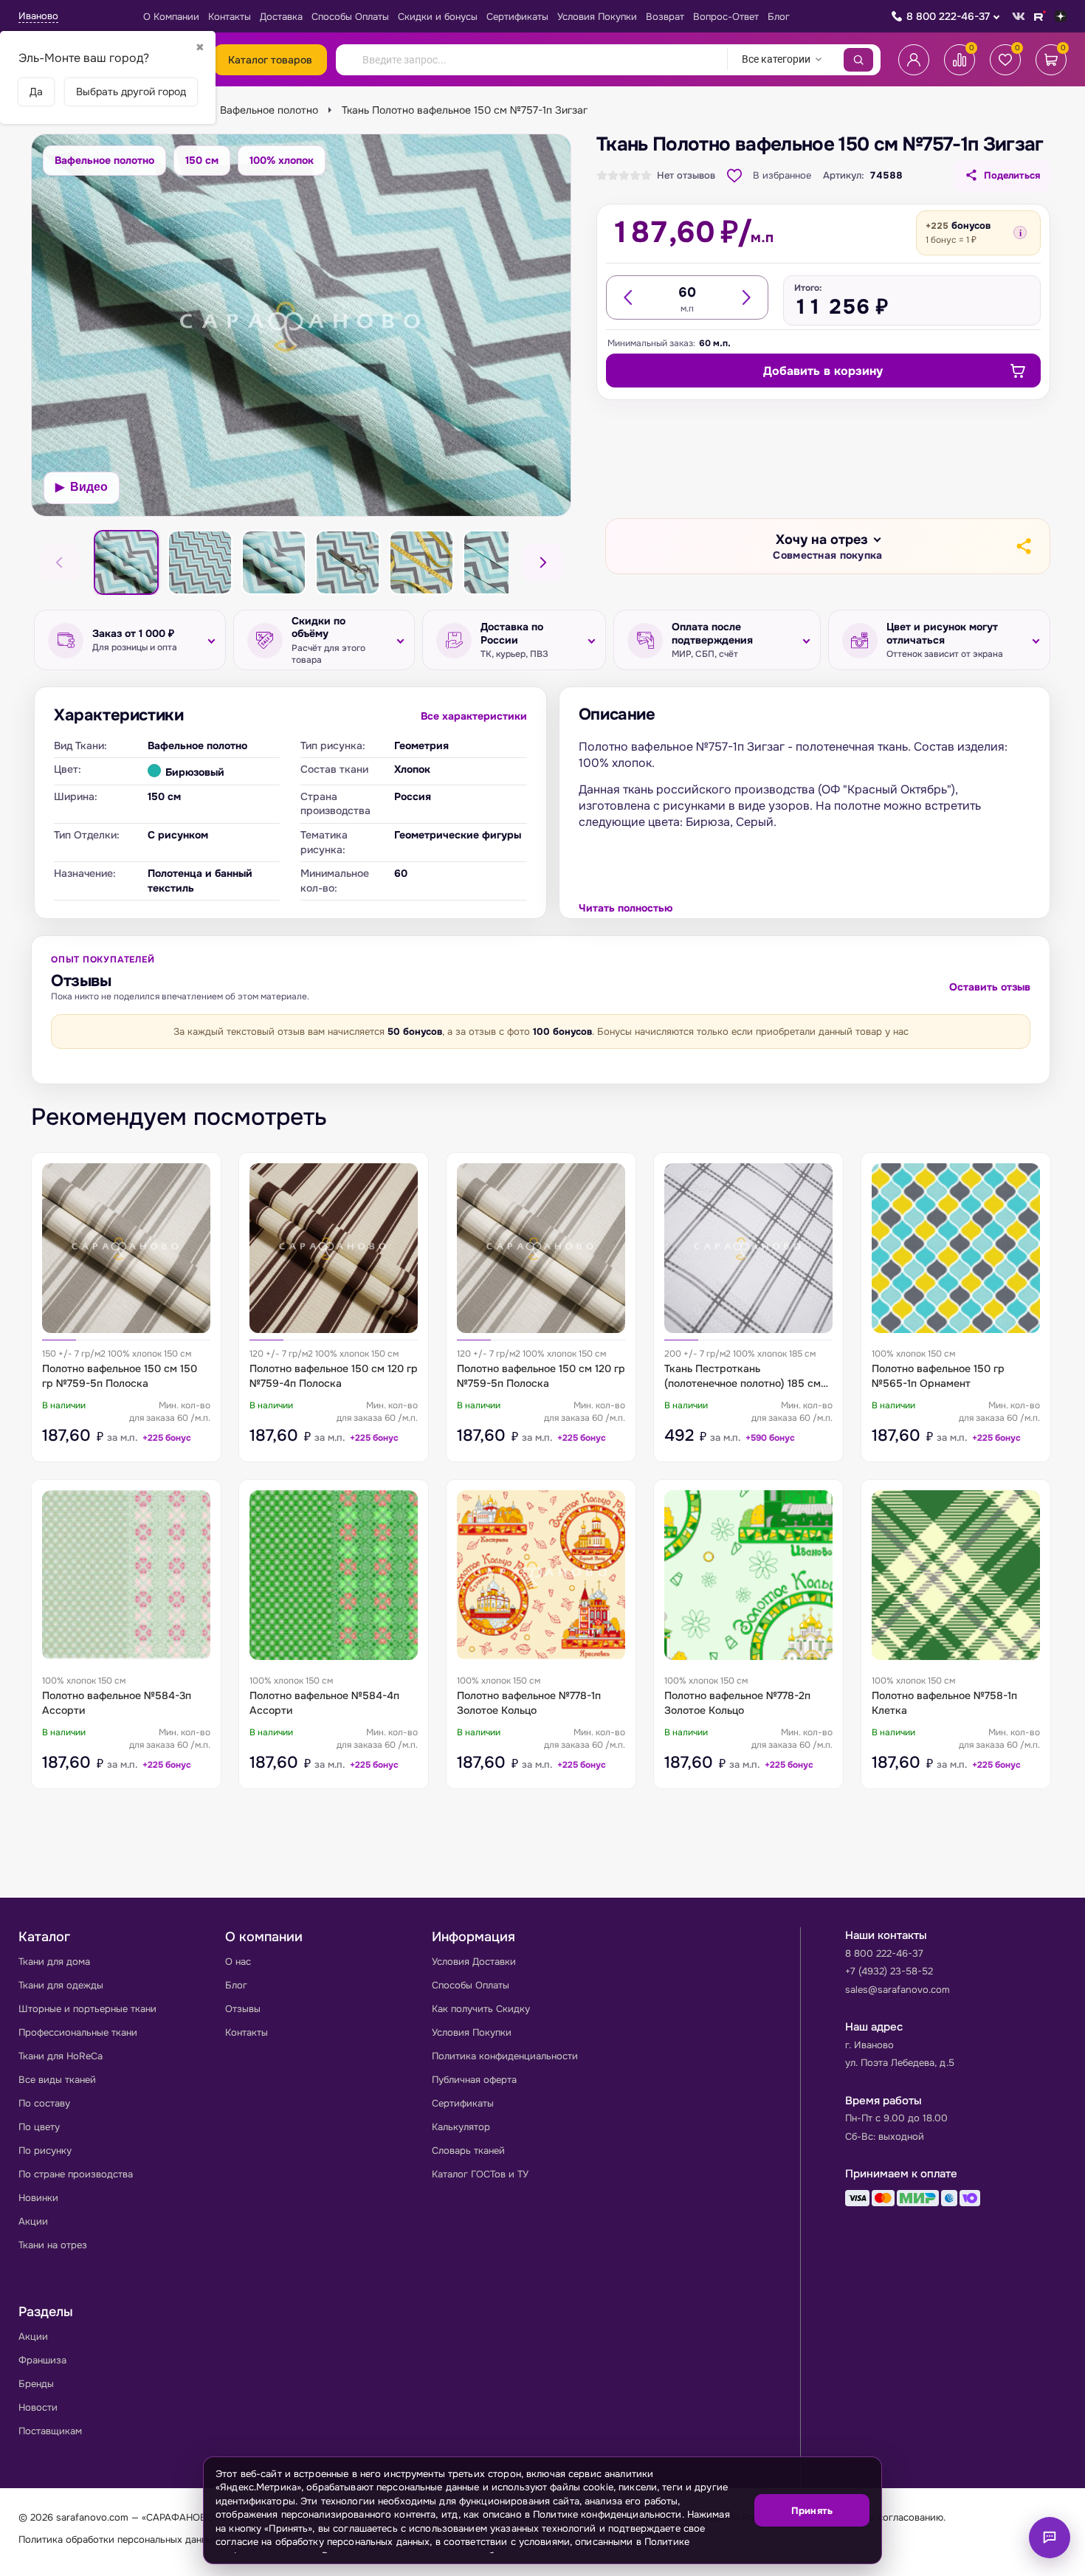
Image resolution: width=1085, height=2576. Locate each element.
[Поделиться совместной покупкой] (1023, 546)
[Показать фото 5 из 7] (348, 562)
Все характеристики (474, 716)
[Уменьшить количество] (629, 297)
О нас (238, 1962)
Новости (38, 2407)
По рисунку (45, 2150)
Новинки (38, 2198)
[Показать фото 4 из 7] (274, 562)
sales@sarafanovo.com (898, 1990)
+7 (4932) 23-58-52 (889, 1971)
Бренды (36, 2384)
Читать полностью (626, 908)
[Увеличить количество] (745, 297)
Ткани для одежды (61, 1985)
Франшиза (42, 2360)
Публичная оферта (474, 2080)
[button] (827, 547)
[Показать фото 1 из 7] (126, 562)
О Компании (171, 17)
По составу (44, 2103)
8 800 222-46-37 (948, 16)
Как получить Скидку (481, 2009)
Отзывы (243, 2009)
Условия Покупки (597, 17)
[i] (1020, 233)
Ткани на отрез (53, 2245)
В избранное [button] (782, 175)
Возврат (665, 17)
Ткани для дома (54, 1962)
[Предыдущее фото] (60, 562)
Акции (33, 2221)
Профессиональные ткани (78, 2032)
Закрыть (852, 2554)
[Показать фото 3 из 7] (200, 562)
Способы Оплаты (350, 17)
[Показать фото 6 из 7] (421, 562)
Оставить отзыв (990, 987)
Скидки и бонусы (438, 17)
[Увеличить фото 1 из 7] (301, 325)
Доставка (281, 17)
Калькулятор (461, 2127)
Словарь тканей (468, 2150)
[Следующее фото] (542, 562)
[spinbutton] (687, 292)
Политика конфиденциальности (505, 2056)
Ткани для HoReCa (61, 2056)
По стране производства (76, 2174)
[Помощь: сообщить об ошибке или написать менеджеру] (1050, 2538)
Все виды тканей (57, 2080)
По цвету (39, 2127)
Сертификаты (517, 17)
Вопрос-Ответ (726, 17)
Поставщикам (50, 2431)
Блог (779, 17)
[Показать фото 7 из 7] (495, 562)
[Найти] (858, 60)
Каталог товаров (270, 60)
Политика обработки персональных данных (118, 2539)
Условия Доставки (474, 1962)
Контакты (230, 17)
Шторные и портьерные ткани (87, 2009)
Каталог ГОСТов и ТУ (480, 2174)
